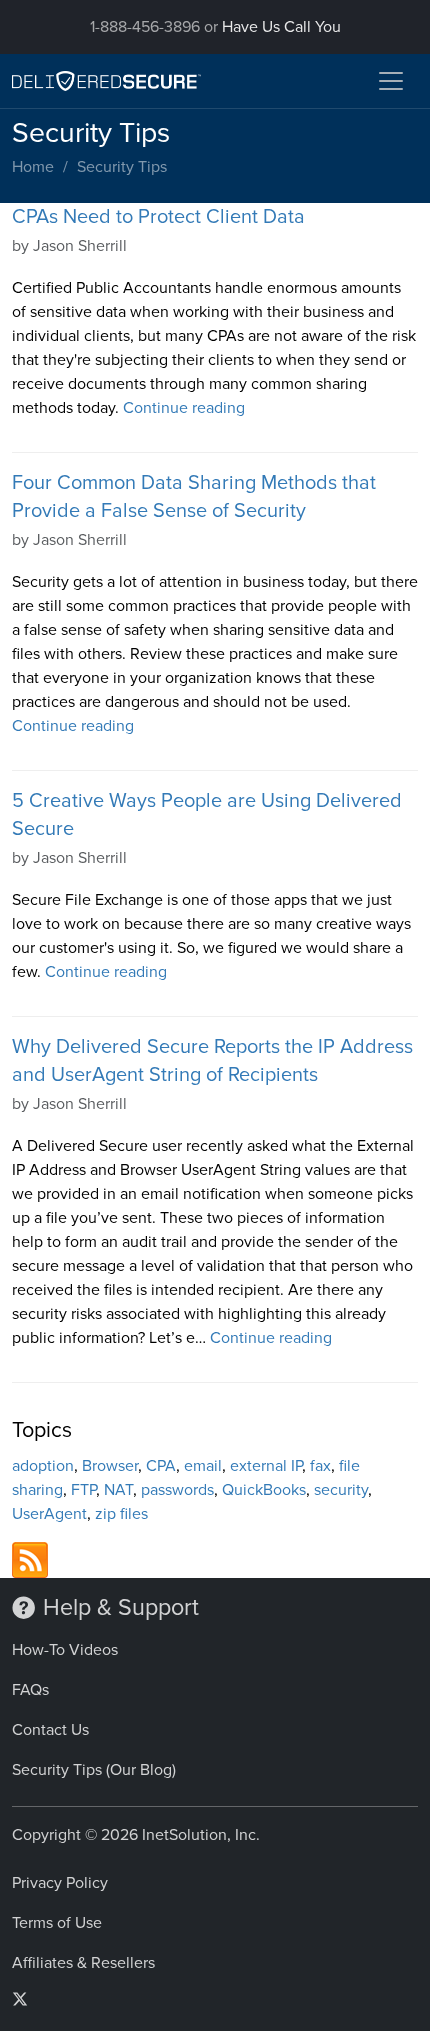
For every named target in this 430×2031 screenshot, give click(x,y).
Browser (110, 1466)
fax (320, 1466)
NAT (118, 1490)
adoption (43, 1466)
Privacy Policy (60, 1883)
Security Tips (122, 167)
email (203, 1466)
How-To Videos (65, 1650)
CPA (161, 1466)
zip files (121, 1514)
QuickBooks (264, 1490)
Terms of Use (57, 1923)
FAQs (30, 1690)
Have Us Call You (281, 27)
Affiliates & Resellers (83, 1963)
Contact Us (50, 1730)
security (341, 1490)
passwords (177, 1490)
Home (33, 167)
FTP (83, 1490)
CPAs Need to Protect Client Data (158, 217)
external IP (266, 1466)
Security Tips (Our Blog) (94, 1770)
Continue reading (184, 408)
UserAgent (49, 1514)
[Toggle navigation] (391, 81)
